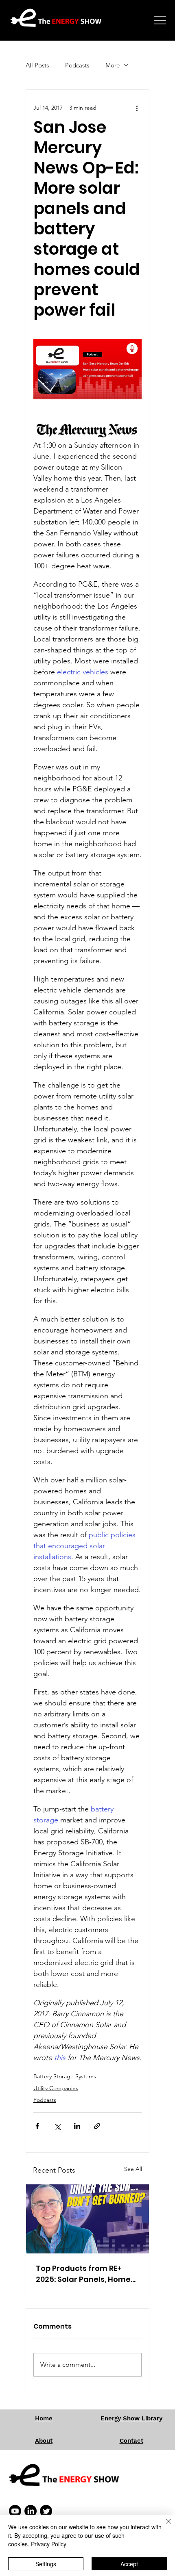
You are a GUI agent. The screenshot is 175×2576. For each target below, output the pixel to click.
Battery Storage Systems (65, 2076)
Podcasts (77, 65)
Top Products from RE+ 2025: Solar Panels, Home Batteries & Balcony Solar (84, 2274)
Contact (131, 2441)
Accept (129, 2564)
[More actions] (137, 108)
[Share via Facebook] (37, 2126)
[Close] (164, 2526)
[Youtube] (15, 2511)
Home (44, 2418)
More (113, 65)
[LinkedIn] (31, 2511)
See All (133, 2169)
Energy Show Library (131, 2418)
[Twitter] (46, 2511)
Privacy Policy (49, 2544)
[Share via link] (97, 2126)
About (44, 2441)
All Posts (37, 65)
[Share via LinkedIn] (77, 2126)
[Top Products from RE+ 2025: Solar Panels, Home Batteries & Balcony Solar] (87, 2219)
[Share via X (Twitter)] (57, 2126)
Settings (46, 2564)
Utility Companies (56, 2088)
